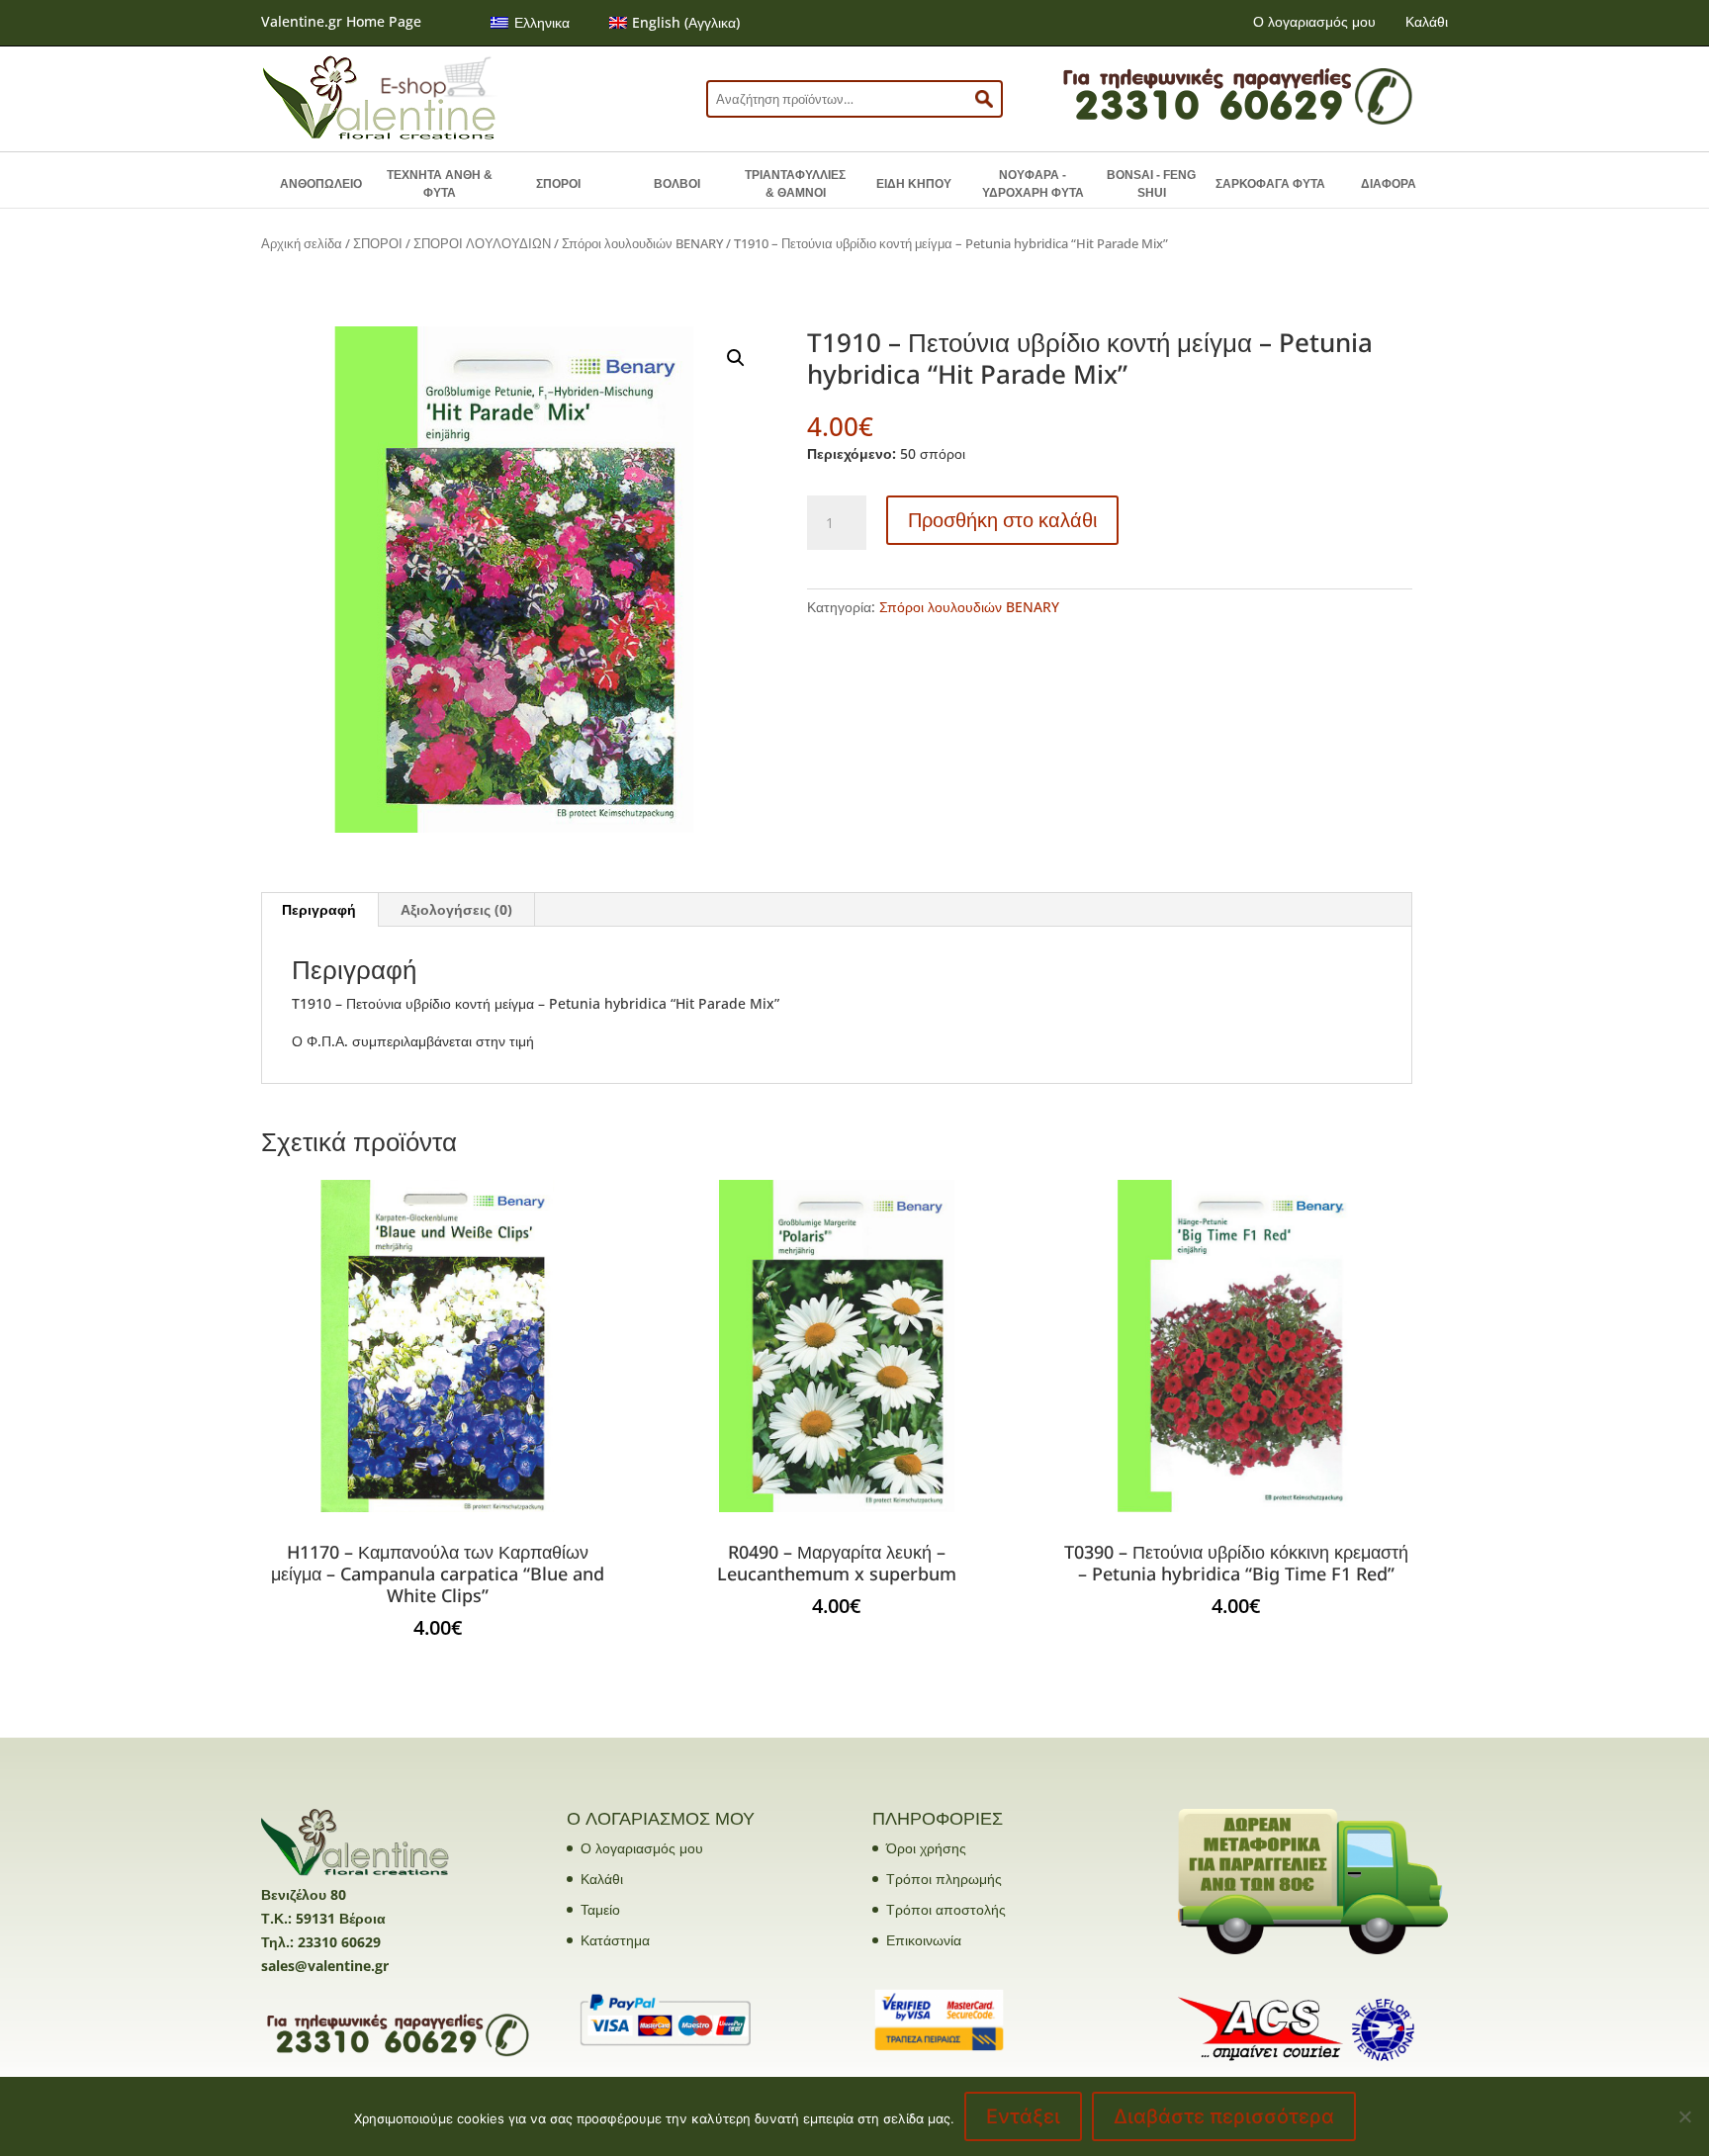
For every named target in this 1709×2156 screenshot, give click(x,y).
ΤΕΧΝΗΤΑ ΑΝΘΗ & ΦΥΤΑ (440, 184)
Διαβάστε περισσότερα (1224, 2116)
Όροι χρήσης (926, 1848)
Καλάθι (1427, 21)
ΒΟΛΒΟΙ (677, 184)
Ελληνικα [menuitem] (542, 22)
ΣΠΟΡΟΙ (558, 184)
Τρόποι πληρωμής (944, 1879)
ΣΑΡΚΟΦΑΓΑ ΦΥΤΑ (1270, 184)
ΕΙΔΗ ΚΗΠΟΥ (914, 184)
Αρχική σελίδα (302, 243)
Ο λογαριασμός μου (1314, 21)
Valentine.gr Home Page (341, 21)
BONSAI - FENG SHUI (1151, 184)
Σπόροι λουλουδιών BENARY (642, 243)
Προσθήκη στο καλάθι (1002, 520)
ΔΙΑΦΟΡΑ (1389, 184)
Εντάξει (1023, 2116)
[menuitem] (530, 23)
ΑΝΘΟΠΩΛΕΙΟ (321, 184)
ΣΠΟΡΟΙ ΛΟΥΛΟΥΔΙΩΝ (482, 243)
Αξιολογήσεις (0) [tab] (456, 909)
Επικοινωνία (924, 1940)
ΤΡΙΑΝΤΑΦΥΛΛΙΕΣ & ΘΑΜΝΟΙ (795, 184)
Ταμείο (600, 1909)
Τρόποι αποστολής (946, 1909)
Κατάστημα (615, 1940)
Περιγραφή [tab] (319, 909)
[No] (1684, 2116)
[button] (736, 358)
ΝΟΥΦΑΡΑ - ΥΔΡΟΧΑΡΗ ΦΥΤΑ (1033, 184)
